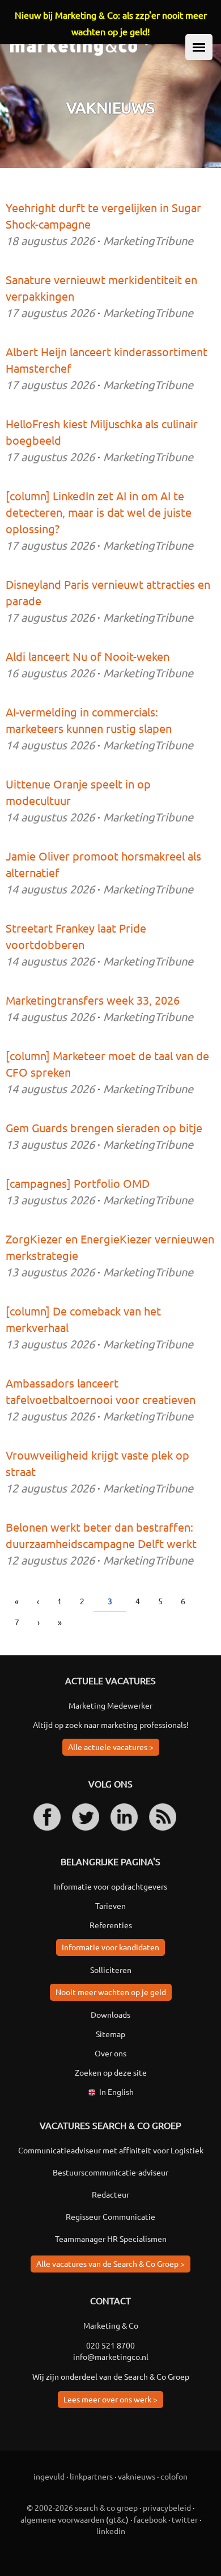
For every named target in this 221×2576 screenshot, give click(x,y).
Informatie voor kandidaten (110, 1947)
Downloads (110, 2014)
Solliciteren (111, 1970)
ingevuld (49, 2476)
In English (116, 2092)
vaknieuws (137, 2476)
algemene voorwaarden (62, 2519)
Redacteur (110, 2194)
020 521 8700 (110, 2345)
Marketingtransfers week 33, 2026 (93, 1000)
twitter (185, 2519)
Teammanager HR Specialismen (111, 2238)
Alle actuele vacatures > (111, 1747)
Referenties (111, 1925)
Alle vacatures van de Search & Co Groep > (110, 2263)
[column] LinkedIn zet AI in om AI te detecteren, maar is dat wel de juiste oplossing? (99, 512)
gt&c (117, 2519)
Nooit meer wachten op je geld (111, 1992)
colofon (174, 2476)
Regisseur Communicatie (110, 2216)
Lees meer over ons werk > (110, 2399)
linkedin (111, 2531)
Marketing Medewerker (110, 1705)
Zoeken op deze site (111, 2072)
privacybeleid (167, 2507)
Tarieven (110, 1905)
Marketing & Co (111, 2325)
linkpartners (91, 2476)
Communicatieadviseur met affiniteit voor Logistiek (111, 2150)
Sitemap (110, 2034)
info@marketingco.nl (111, 2356)
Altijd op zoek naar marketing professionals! (111, 1725)
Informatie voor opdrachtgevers (110, 1886)
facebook (150, 2519)
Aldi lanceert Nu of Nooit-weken (88, 656)
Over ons (110, 2053)
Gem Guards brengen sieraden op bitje (104, 1127)
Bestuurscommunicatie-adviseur (110, 2172)
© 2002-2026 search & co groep (82, 2507)
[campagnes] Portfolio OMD (78, 1183)
